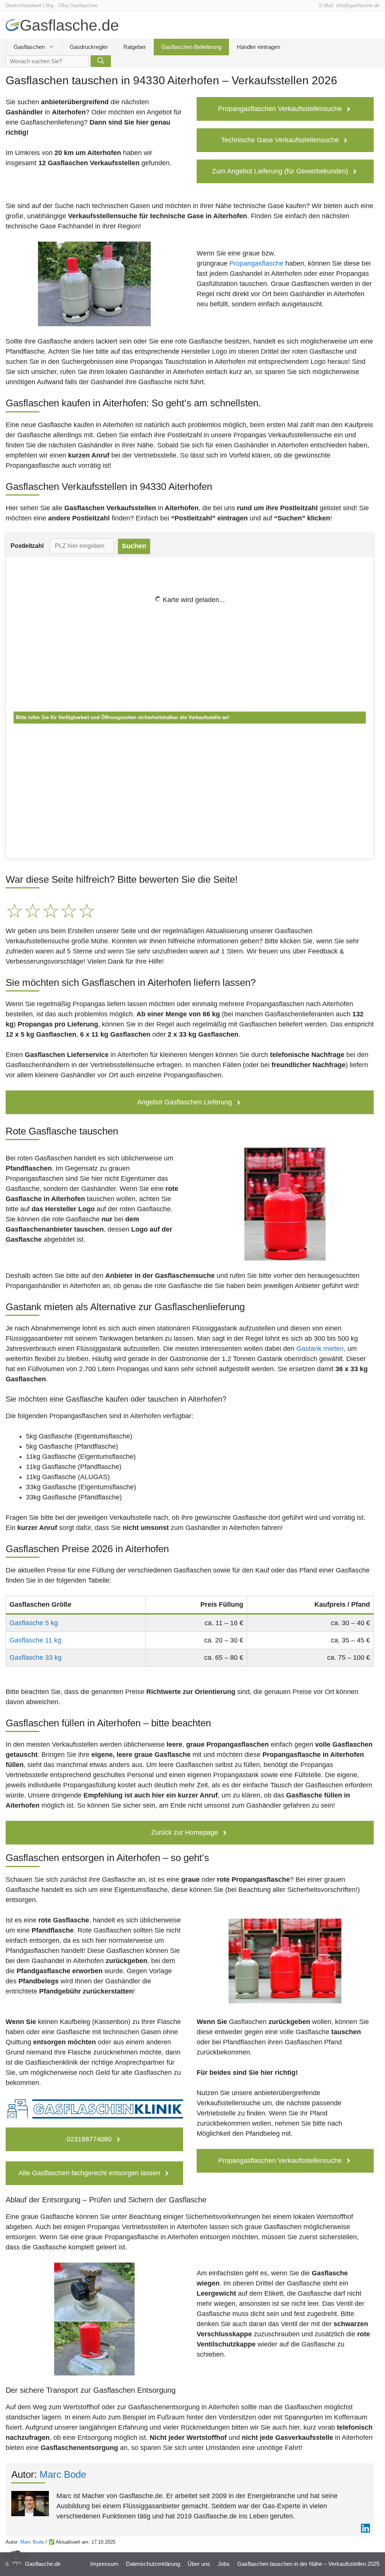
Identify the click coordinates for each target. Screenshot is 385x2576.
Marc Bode (63, 2474)
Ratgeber (135, 47)
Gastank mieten (320, 1349)
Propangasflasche (256, 263)
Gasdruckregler (89, 47)
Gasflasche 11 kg (35, 1640)
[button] (17, 2559)
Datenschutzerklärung (153, 2564)
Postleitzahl (27, 546)
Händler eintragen (258, 47)
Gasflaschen (29, 47)
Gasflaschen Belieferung (191, 47)
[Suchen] (101, 61)
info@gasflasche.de (358, 5)
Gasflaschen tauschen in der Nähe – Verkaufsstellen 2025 (308, 2564)
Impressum (104, 2564)
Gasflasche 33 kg (36, 1658)
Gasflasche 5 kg (34, 1623)
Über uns (199, 2564)
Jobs (224, 2564)
